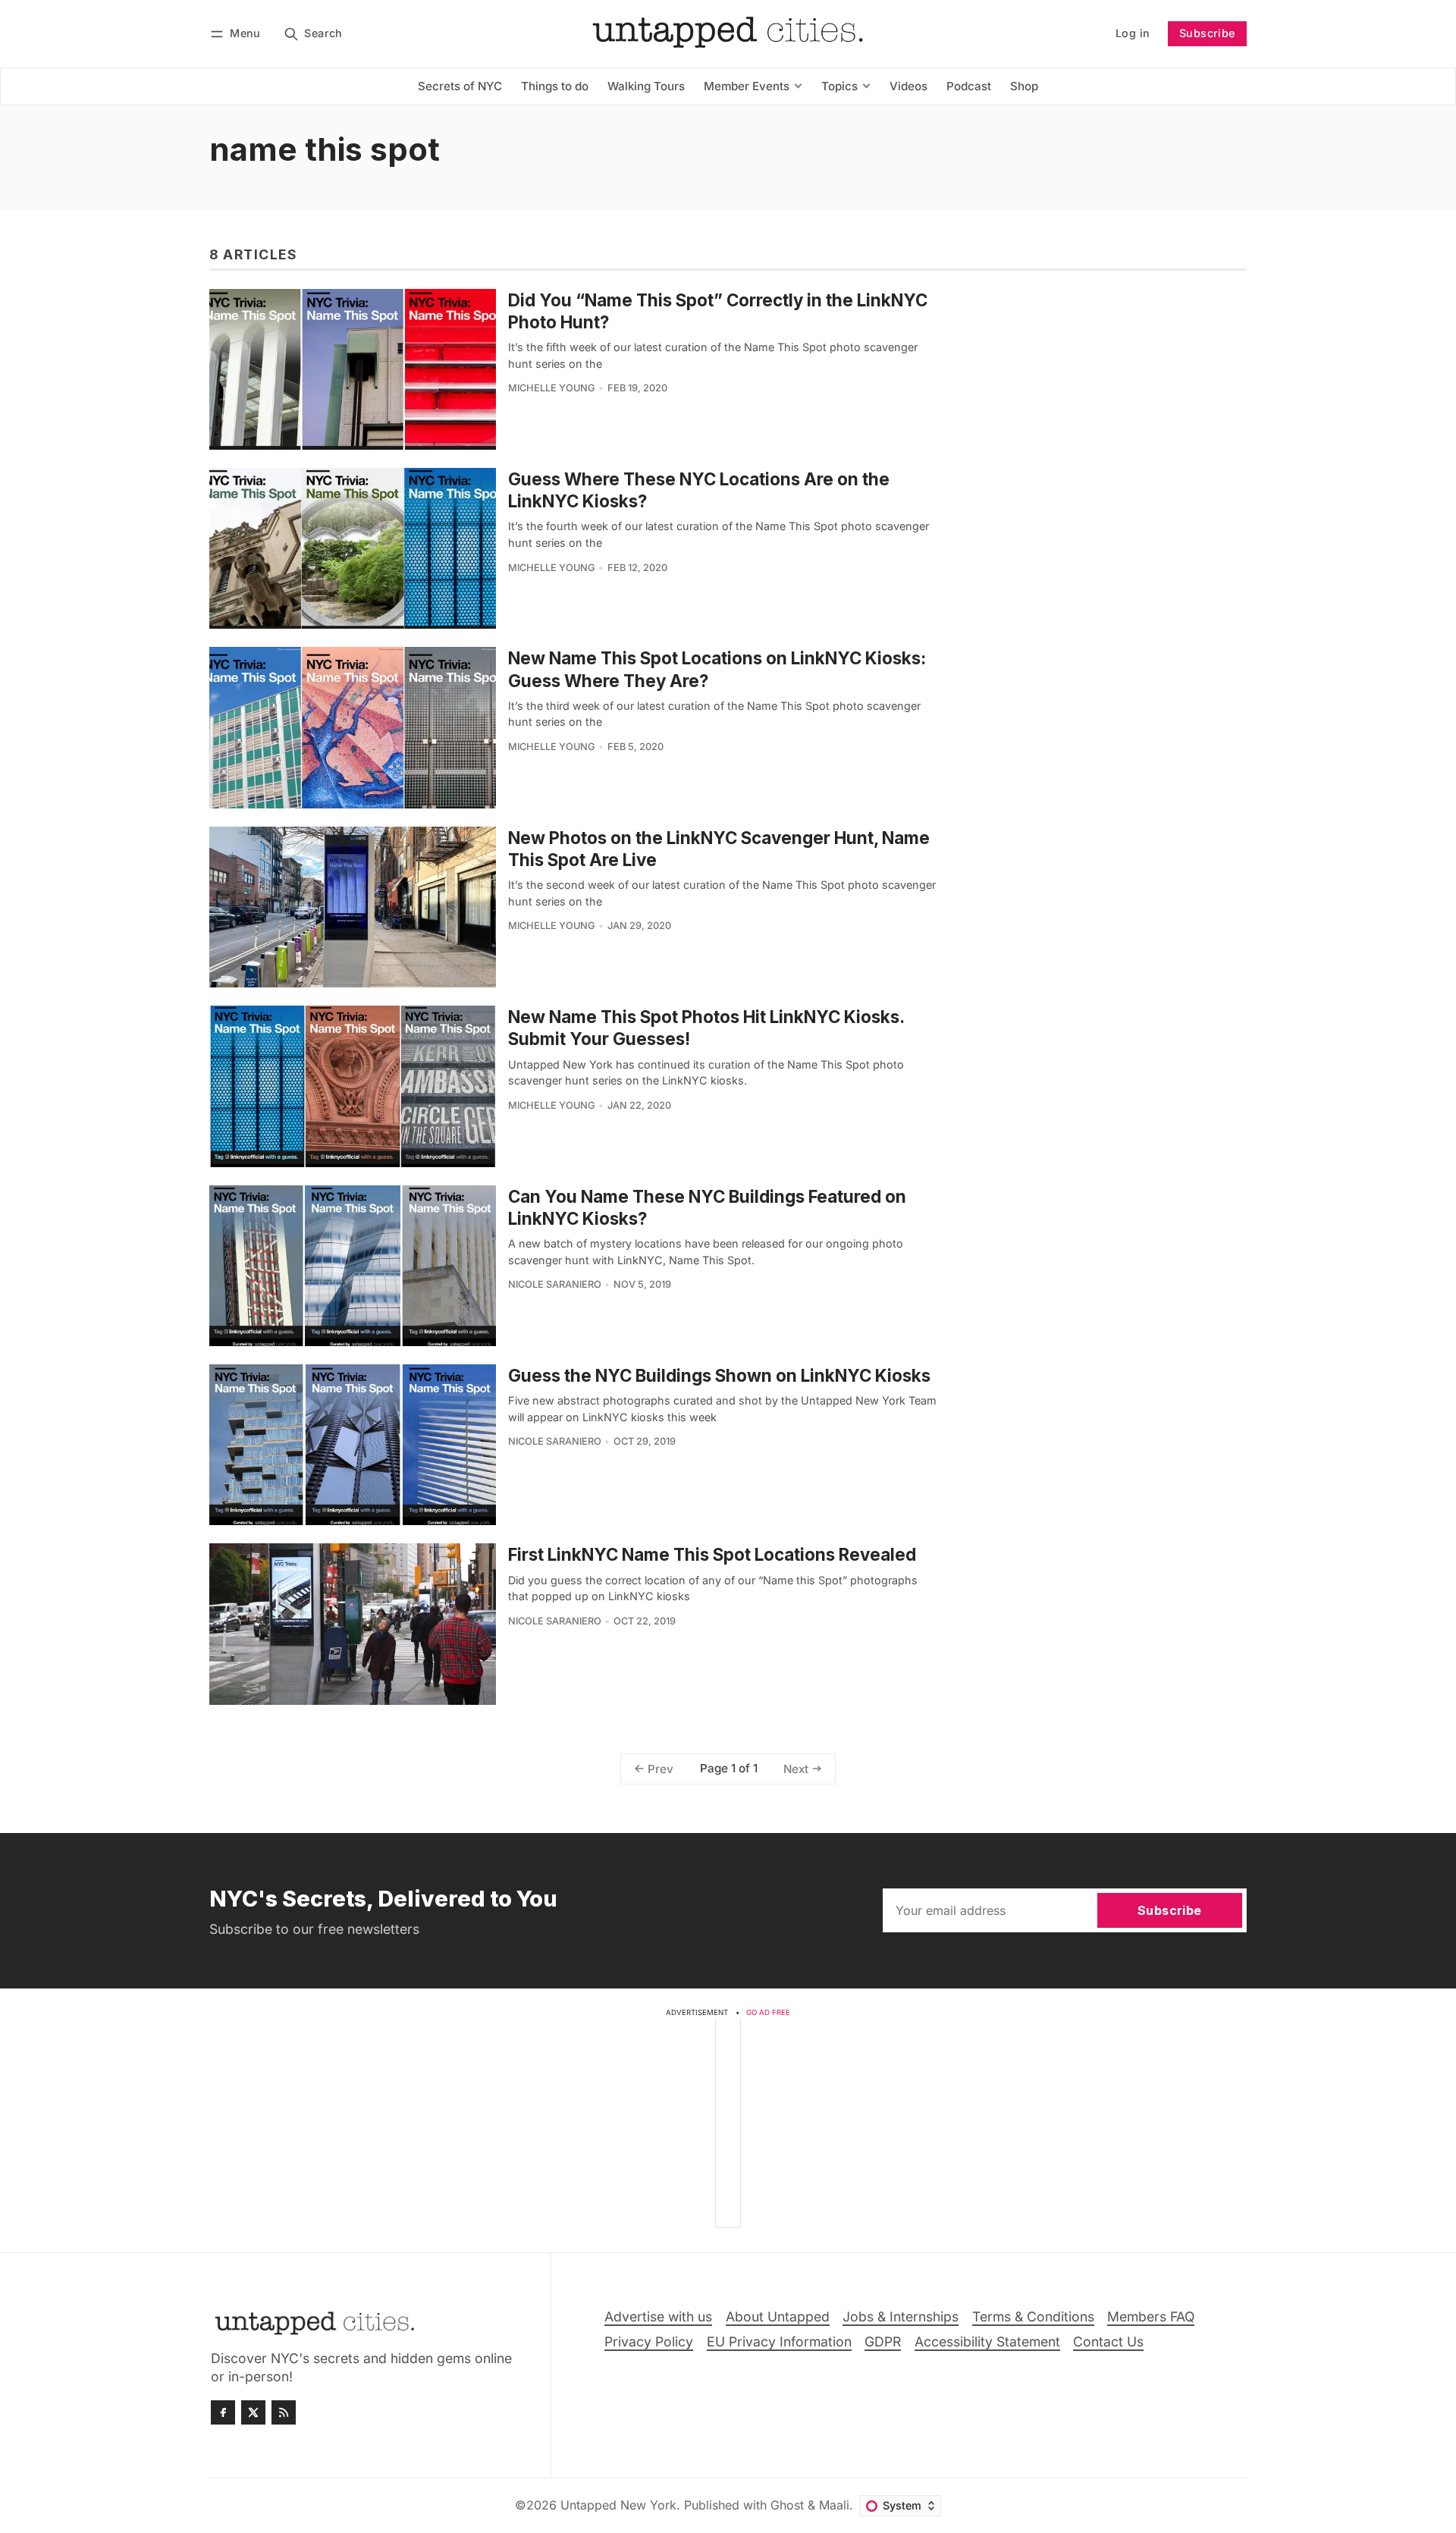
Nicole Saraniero (555, 1284)
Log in (1133, 33)
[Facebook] (223, 2412)
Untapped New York (618, 2505)
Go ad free (768, 2012)
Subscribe (1207, 33)
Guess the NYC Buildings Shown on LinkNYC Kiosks (719, 1375)
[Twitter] (253, 2412)
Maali (834, 2505)
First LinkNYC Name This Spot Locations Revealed (712, 1554)
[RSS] (284, 2412)
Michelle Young (552, 388)
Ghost (787, 2505)
